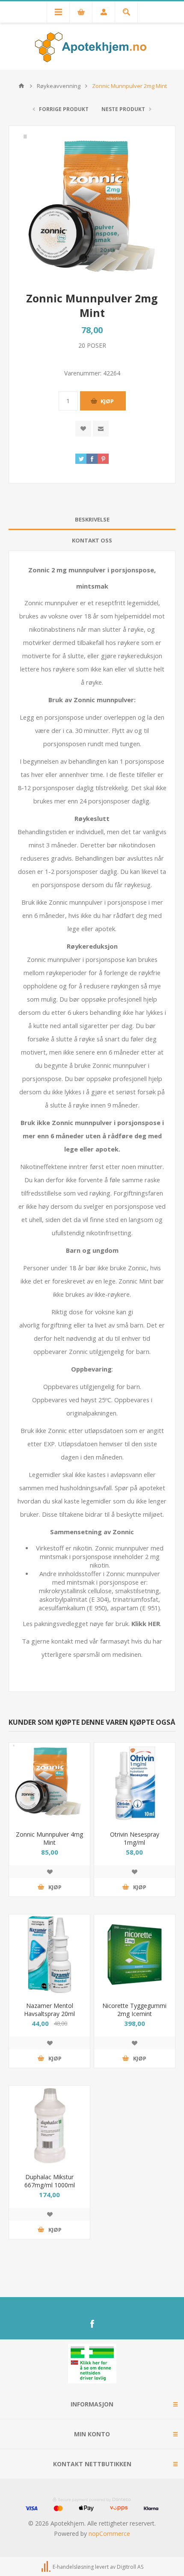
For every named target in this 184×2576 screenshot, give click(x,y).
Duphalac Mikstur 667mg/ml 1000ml (50, 2181)
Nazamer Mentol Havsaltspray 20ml (49, 2010)
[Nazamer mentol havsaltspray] (49, 1955)
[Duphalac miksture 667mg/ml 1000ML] (49, 2126)
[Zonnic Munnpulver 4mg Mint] (49, 1783)
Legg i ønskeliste (50, 1872)
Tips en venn (101, 429)
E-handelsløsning (73, 2567)
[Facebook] (92, 2324)
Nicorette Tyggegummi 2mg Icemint (134, 2010)
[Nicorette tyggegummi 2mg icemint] (135, 1955)
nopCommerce (109, 2534)
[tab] (92, 520)
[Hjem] (21, 86)
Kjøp (107, 401)
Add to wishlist (83, 429)
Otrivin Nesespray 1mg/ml (135, 1838)
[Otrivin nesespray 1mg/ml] (135, 1783)
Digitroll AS (130, 2567)
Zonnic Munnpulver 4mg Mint (49, 1838)
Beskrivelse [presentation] (92, 519)
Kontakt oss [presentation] (92, 540)
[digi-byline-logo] (47, 2567)
